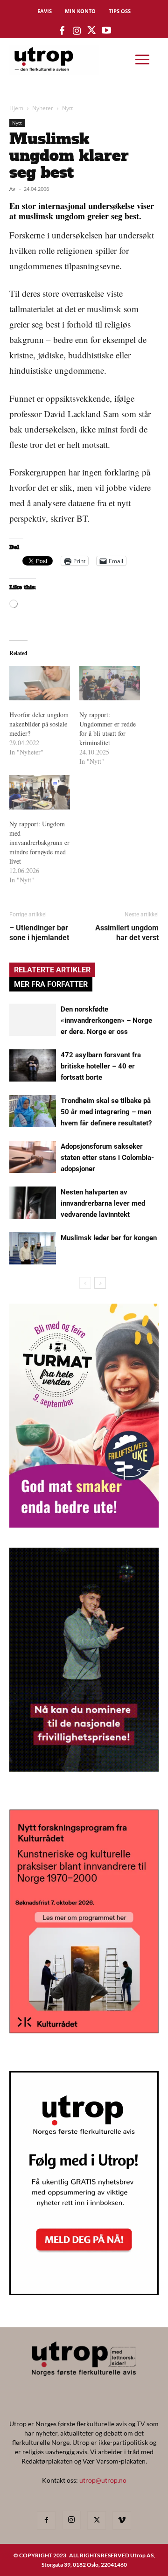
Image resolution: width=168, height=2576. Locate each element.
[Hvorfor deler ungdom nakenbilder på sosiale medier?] (40, 683)
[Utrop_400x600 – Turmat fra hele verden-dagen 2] (84, 1525)
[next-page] (100, 1283)
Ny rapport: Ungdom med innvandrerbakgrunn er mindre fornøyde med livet (39, 842)
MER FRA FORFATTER (51, 984)
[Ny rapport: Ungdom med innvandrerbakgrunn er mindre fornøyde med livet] (40, 792)
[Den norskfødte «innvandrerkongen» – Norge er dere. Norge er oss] (33, 1020)
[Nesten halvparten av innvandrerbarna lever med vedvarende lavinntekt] (33, 1203)
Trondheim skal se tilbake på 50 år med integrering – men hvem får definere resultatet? (106, 1112)
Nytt (67, 108)
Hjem (16, 108)
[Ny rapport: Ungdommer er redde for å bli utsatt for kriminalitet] (110, 683)
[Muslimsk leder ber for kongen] (33, 1248)
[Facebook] (46, 2520)
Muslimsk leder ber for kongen (109, 1238)
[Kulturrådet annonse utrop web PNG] (84, 2030)
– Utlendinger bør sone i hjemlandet (39, 933)
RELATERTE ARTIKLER (52, 970)
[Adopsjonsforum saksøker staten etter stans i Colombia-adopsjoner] (33, 1157)
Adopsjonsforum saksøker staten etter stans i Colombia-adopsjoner (107, 1158)
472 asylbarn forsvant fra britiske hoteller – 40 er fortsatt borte (101, 1066)
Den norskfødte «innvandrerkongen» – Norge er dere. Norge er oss (106, 1020)
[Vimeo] (122, 2520)
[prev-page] (85, 1283)
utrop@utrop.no (103, 2480)
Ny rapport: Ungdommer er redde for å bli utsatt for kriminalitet (108, 729)
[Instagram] (71, 2520)
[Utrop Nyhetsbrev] (84, 2292)
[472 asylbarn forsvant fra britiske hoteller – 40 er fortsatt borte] (33, 1065)
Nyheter (43, 108)
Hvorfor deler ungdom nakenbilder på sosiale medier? (39, 724)
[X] (97, 2520)
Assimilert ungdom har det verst (127, 933)
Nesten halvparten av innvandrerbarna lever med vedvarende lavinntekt (103, 1203)
